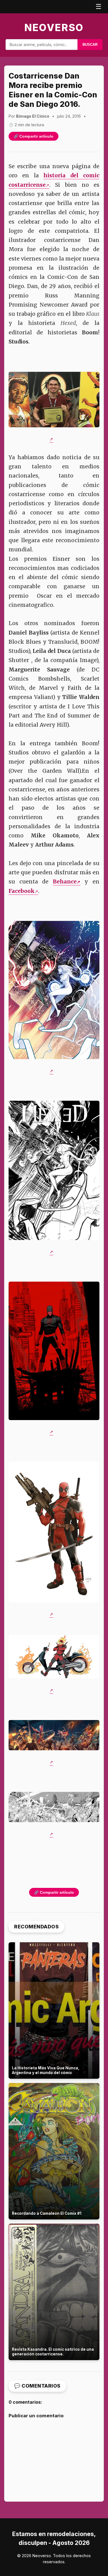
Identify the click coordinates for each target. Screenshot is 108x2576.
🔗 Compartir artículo (34, 136)
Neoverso (54, 27)
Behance (65, 882)
